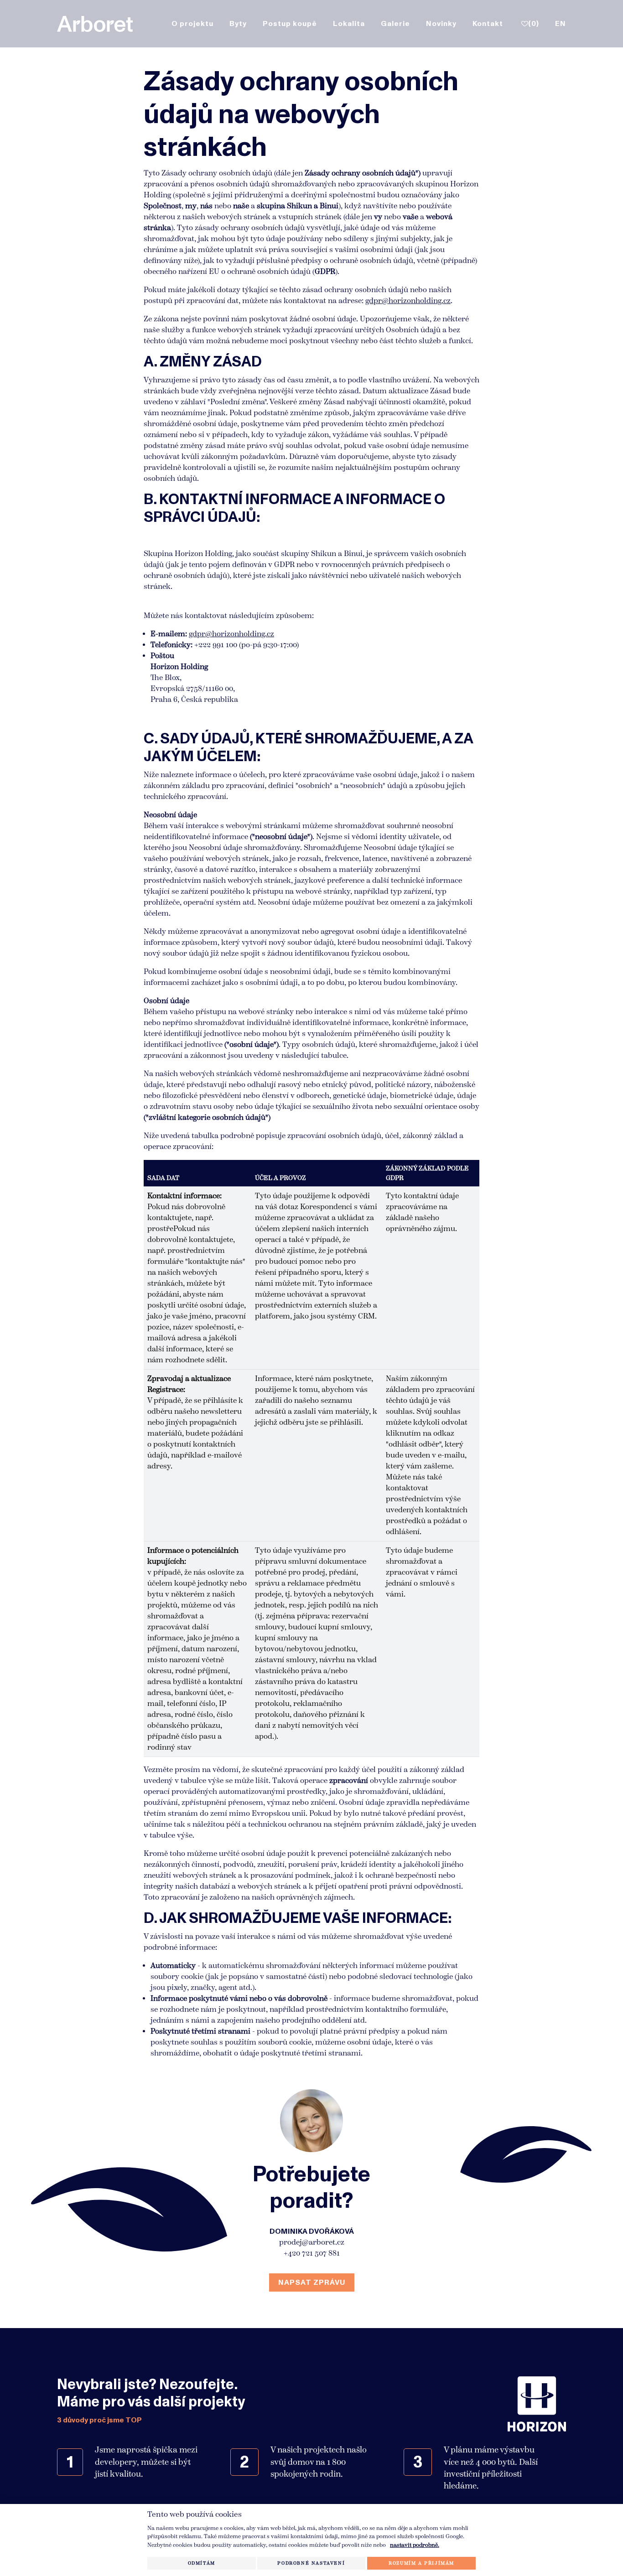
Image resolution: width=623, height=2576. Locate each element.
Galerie (395, 24)
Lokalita (349, 24)
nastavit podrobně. (415, 2545)
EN (561, 24)
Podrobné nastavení (311, 2563)
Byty (238, 24)
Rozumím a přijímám (421, 2563)
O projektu (192, 24)
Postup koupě (290, 24)
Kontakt (488, 24)
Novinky (441, 24)
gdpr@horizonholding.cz (408, 301)
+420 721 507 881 (312, 2253)
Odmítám (202, 2563)
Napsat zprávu (312, 2282)
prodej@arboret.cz (312, 2242)
